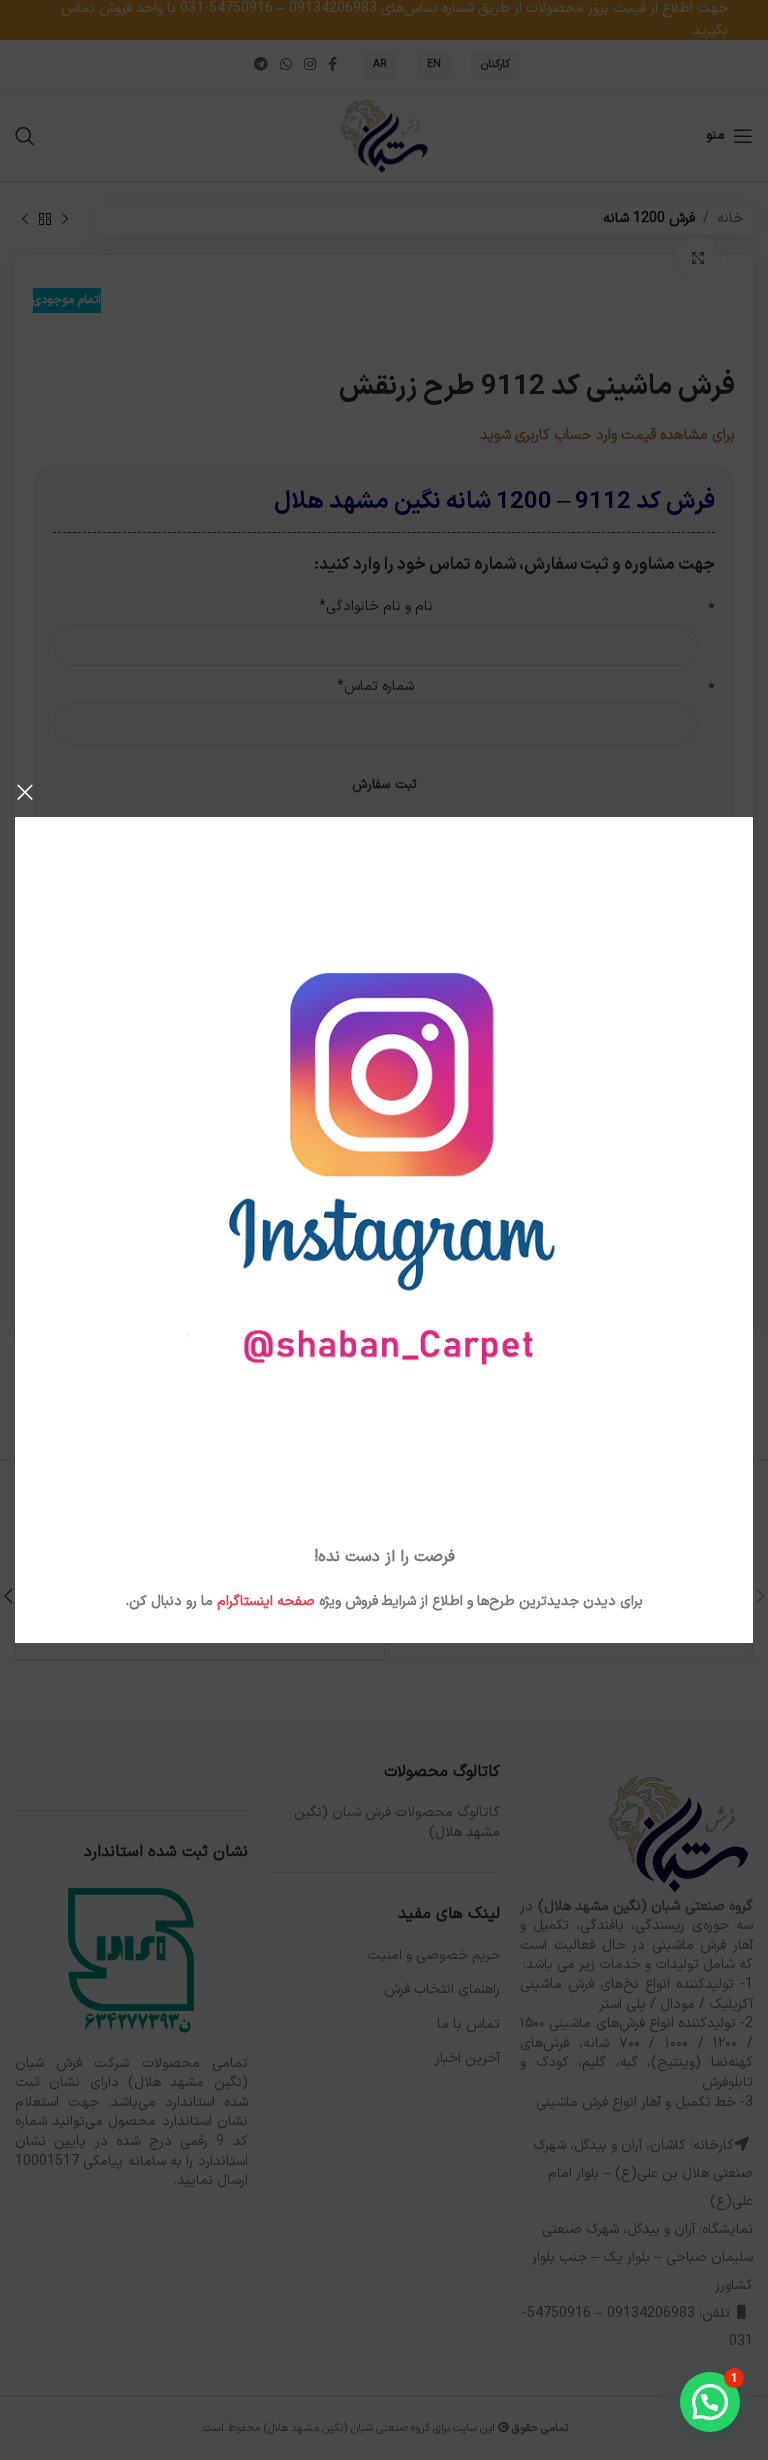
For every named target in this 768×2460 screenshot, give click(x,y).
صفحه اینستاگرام (266, 1601)
